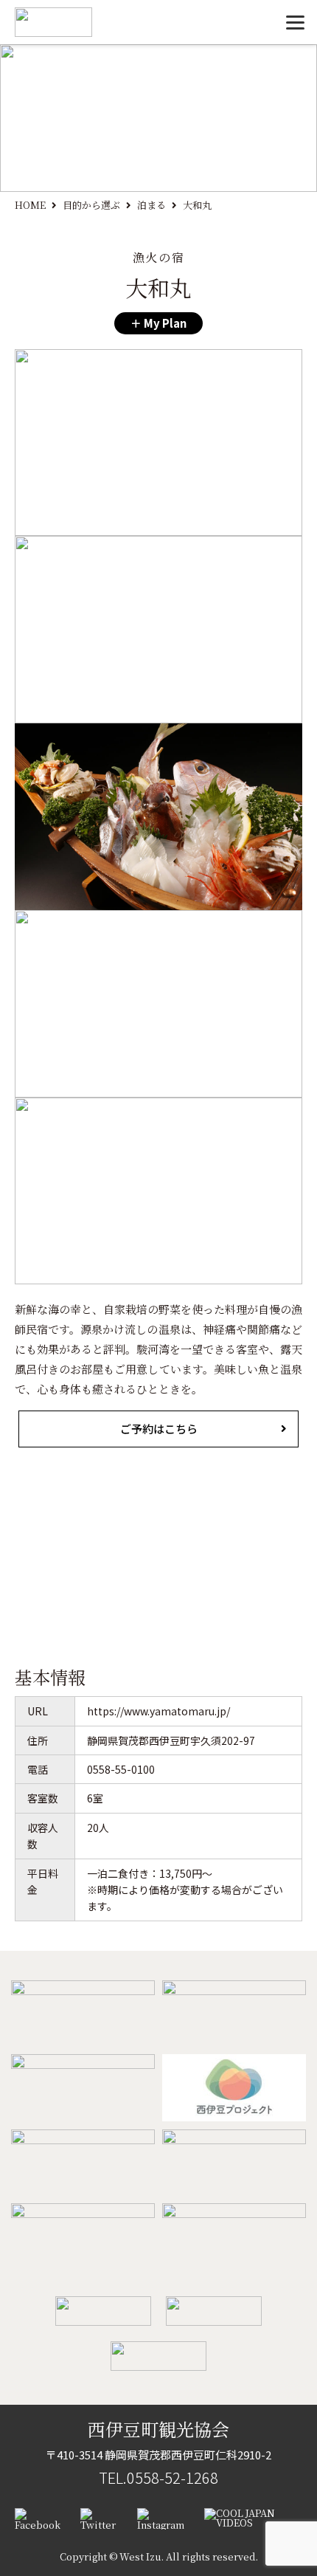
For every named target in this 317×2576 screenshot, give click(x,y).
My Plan (164, 323)
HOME (30, 205)
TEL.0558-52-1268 (158, 2477)
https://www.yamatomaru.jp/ (158, 1711)
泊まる (151, 205)
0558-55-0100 (121, 1769)
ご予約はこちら (159, 1429)
